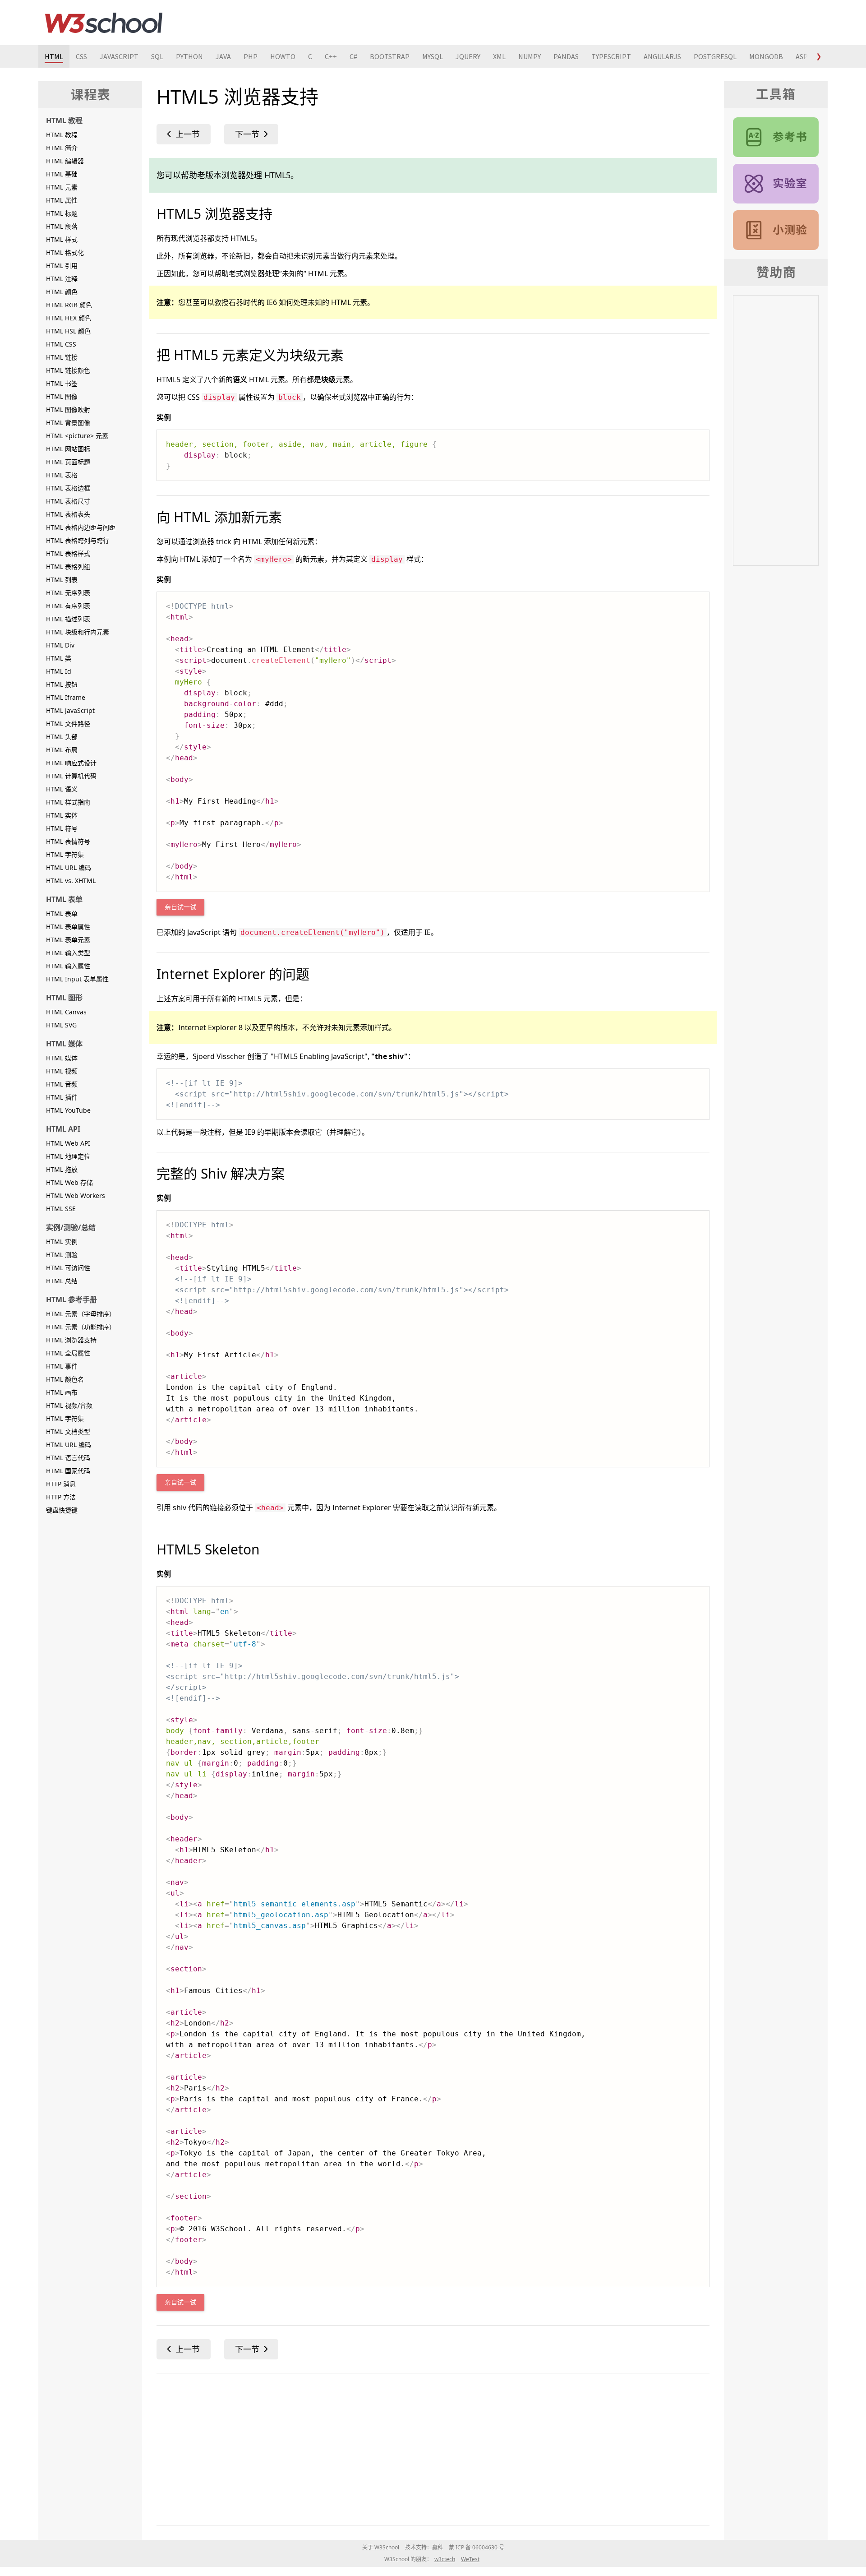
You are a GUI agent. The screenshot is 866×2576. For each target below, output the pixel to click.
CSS (81, 56)
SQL (157, 56)
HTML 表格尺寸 (68, 501)
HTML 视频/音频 (69, 1405)
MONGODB (766, 56)
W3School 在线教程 (104, 23)
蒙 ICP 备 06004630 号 (477, 2547)
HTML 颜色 (62, 292)
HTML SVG (61, 1025)
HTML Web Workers (76, 1196)
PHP (251, 56)
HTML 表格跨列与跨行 (78, 540)
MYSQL (433, 56)
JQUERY (468, 56)
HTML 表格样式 (68, 553)
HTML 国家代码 (68, 1471)
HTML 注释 (62, 279)
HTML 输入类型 (68, 953)
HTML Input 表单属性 (77, 979)
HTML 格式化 (65, 252)
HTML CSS (61, 344)
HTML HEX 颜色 (69, 318)
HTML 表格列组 (68, 567)
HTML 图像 (62, 396)
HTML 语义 (62, 789)
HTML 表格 (62, 475)
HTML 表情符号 (68, 841)
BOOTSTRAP (390, 56)
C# (353, 56)
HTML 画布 (62, 1392)
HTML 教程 (62, 135)
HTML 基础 (62, 174)
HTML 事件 (62, 1366)
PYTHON (189, 56)
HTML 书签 (62, 383)
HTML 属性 (62, 200)
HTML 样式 (62, 239)
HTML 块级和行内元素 (78, 632)
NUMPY (530, 56)
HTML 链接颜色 (68, 370)
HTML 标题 (62, 213)
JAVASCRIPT (119, 56)
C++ (331, 56)
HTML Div (60, 645)
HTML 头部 (62, 737)
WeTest (470, 2559)
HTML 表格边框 (68, 488)
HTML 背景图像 (68, 423)
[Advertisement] (427, 2447)
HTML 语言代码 (68, 1458)
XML (499, 56)
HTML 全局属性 (68, 1353)
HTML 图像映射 (68, 409)
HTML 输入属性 (68, 966)
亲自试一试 (180, 907)
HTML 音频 (62, 1084)
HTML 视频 (62, 1071)
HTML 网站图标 (68, 449)
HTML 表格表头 (68, 514)
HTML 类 (59, 658)
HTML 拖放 (62, 1169)
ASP (802, 56)
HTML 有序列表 (68, 606)
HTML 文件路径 (68, 724)
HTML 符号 (62, 828)
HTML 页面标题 (68, 462)
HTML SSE (61, 1209)
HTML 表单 (62, 913)
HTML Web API (68, 1143)
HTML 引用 (62, 266)
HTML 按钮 (62, 684)
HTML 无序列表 (68, 593)
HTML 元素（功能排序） (81, 1327)
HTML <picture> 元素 (77, 436)
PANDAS (566, 56)
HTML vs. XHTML (71, 881)
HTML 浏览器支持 (71, 1340)
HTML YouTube (68, 1110)
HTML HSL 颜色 (68, 331)
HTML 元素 (62, 187)
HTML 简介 (62, 148)
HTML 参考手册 (776, 137)
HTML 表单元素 (68, 940)
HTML (54, 56)
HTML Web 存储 (69, 1182)
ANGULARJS (662, 56)
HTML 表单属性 (68, 927)
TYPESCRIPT (611, 56)
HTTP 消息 (61, 1484)
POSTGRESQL (715, 56)
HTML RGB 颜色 (69, 305)
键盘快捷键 (62, 1510)
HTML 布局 (62, 750)
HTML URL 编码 (69, 867)
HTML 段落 (62, 226)
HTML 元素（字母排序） (81, 1314)
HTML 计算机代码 (71, 776)
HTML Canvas (66, 1012)
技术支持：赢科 (424, 2547)
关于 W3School (381, 2547)
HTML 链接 (62, 357)
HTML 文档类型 (68, 1431)
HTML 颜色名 (65, 1379)
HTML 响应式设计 (71, 763)
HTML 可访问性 (68, 1268)
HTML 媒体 (62, 1058)
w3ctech (445, 2559)
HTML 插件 (62, 1097)
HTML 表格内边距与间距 (81, 527)
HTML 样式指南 (68, 802)
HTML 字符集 (65, 854)
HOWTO (283, 56)
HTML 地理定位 (68, 1156)
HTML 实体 (62, 815)
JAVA (223, 56)
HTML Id (59, 671)
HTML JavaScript (70, 710)
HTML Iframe (66, 697)
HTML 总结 (62, 1281)
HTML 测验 (62, 1255)
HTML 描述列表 (68, 619)
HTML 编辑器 (65, 161)
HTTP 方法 (61, 1497)
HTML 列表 (62, 580)
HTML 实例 (62, 1242)
